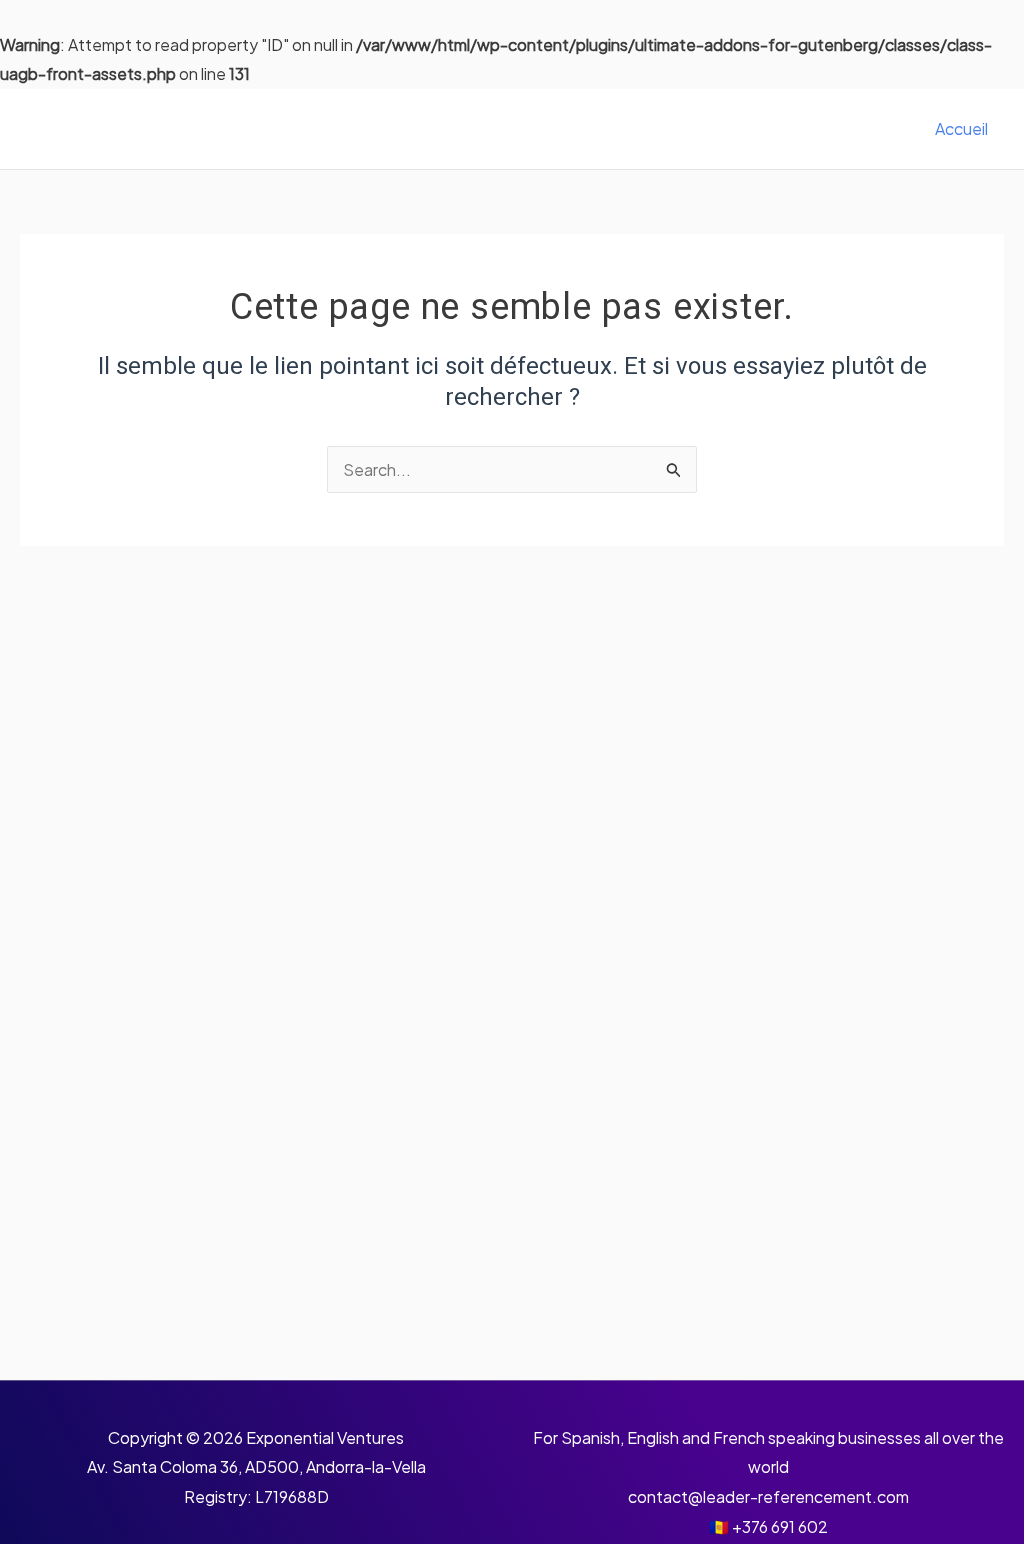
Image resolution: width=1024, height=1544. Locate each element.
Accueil (961, 128)
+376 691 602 (780, 1526)
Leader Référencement (195, 129)
